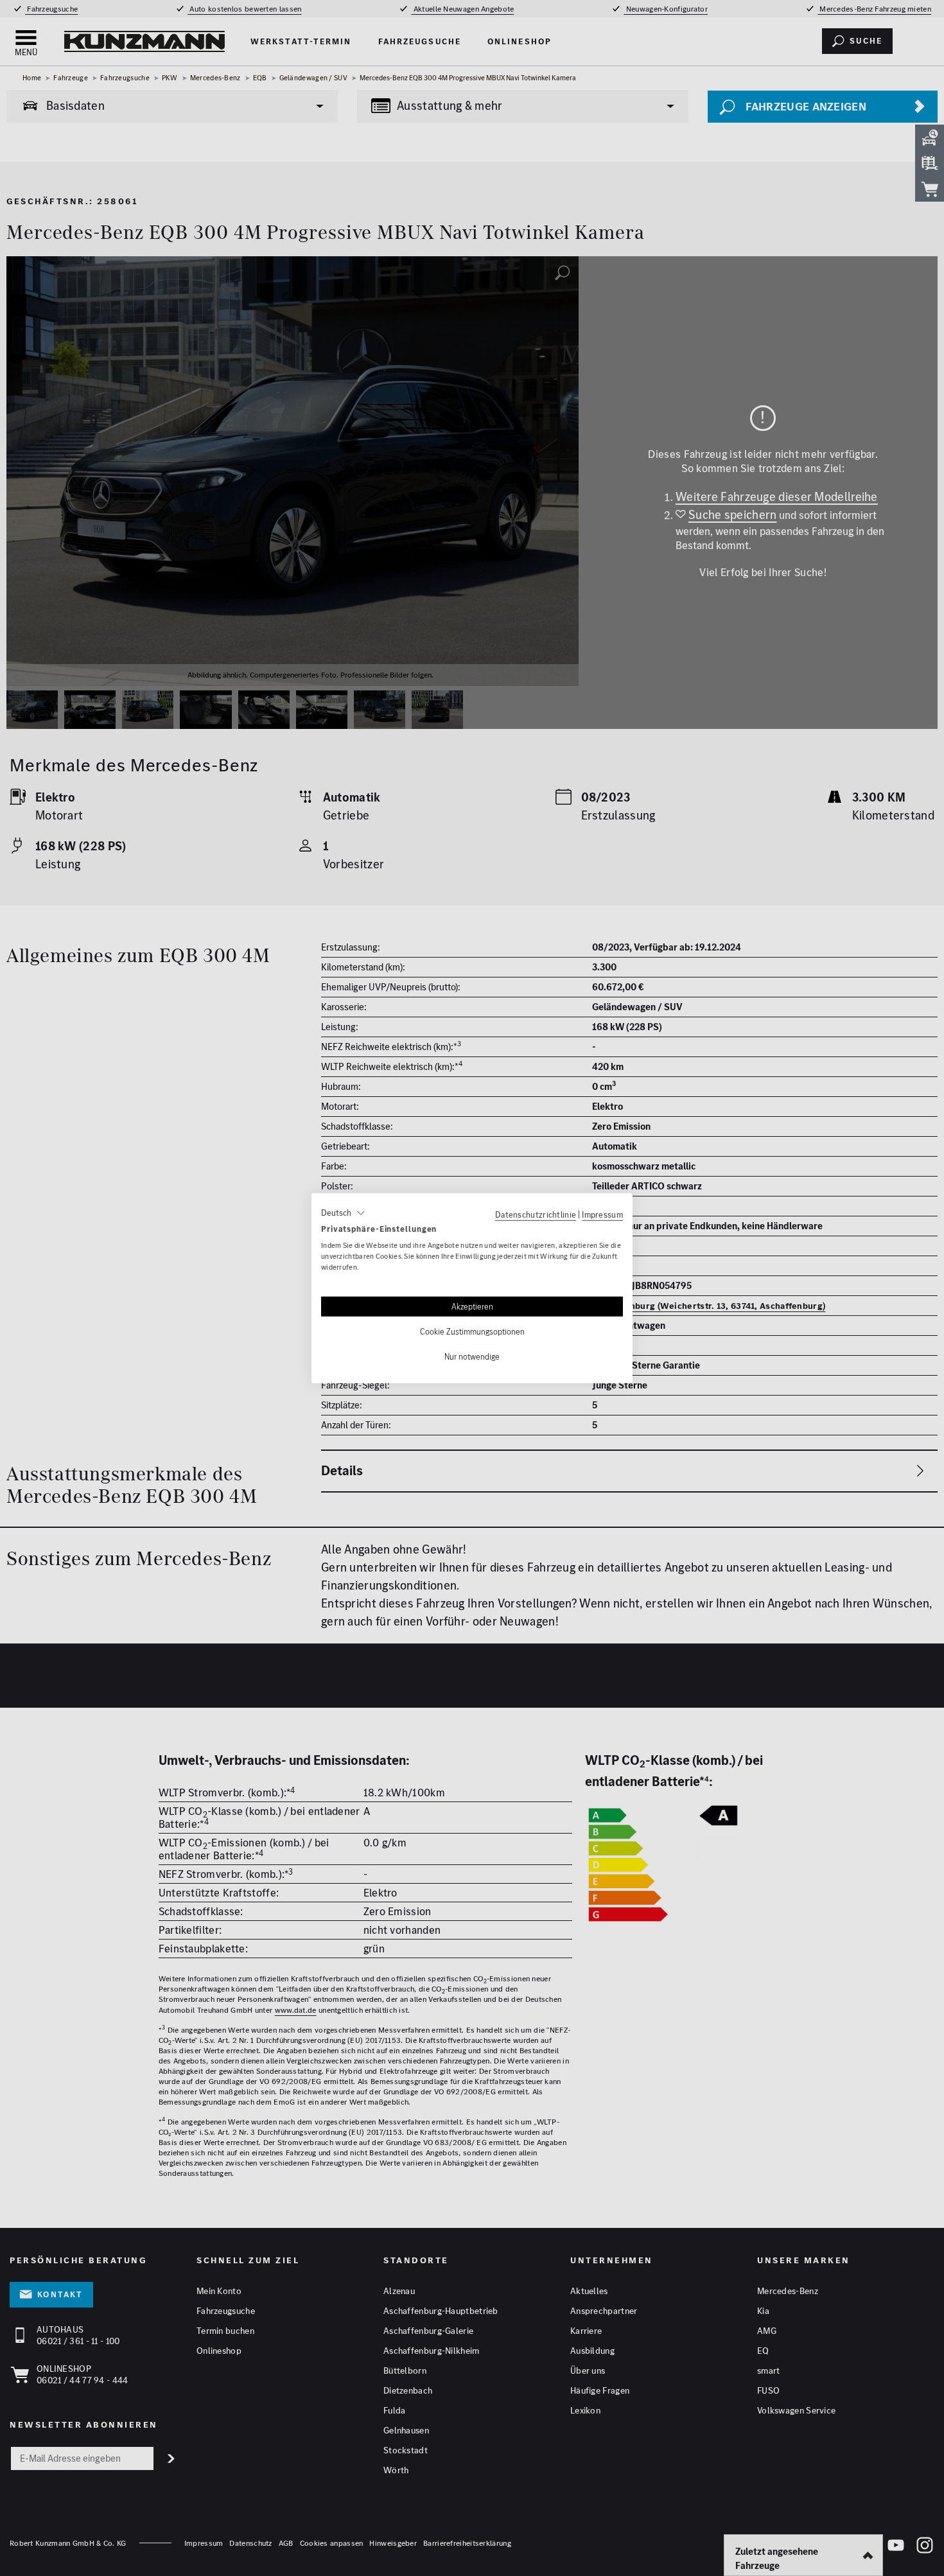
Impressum (602, 1214)
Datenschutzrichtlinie (536, 1214)
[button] (343, 1213)
